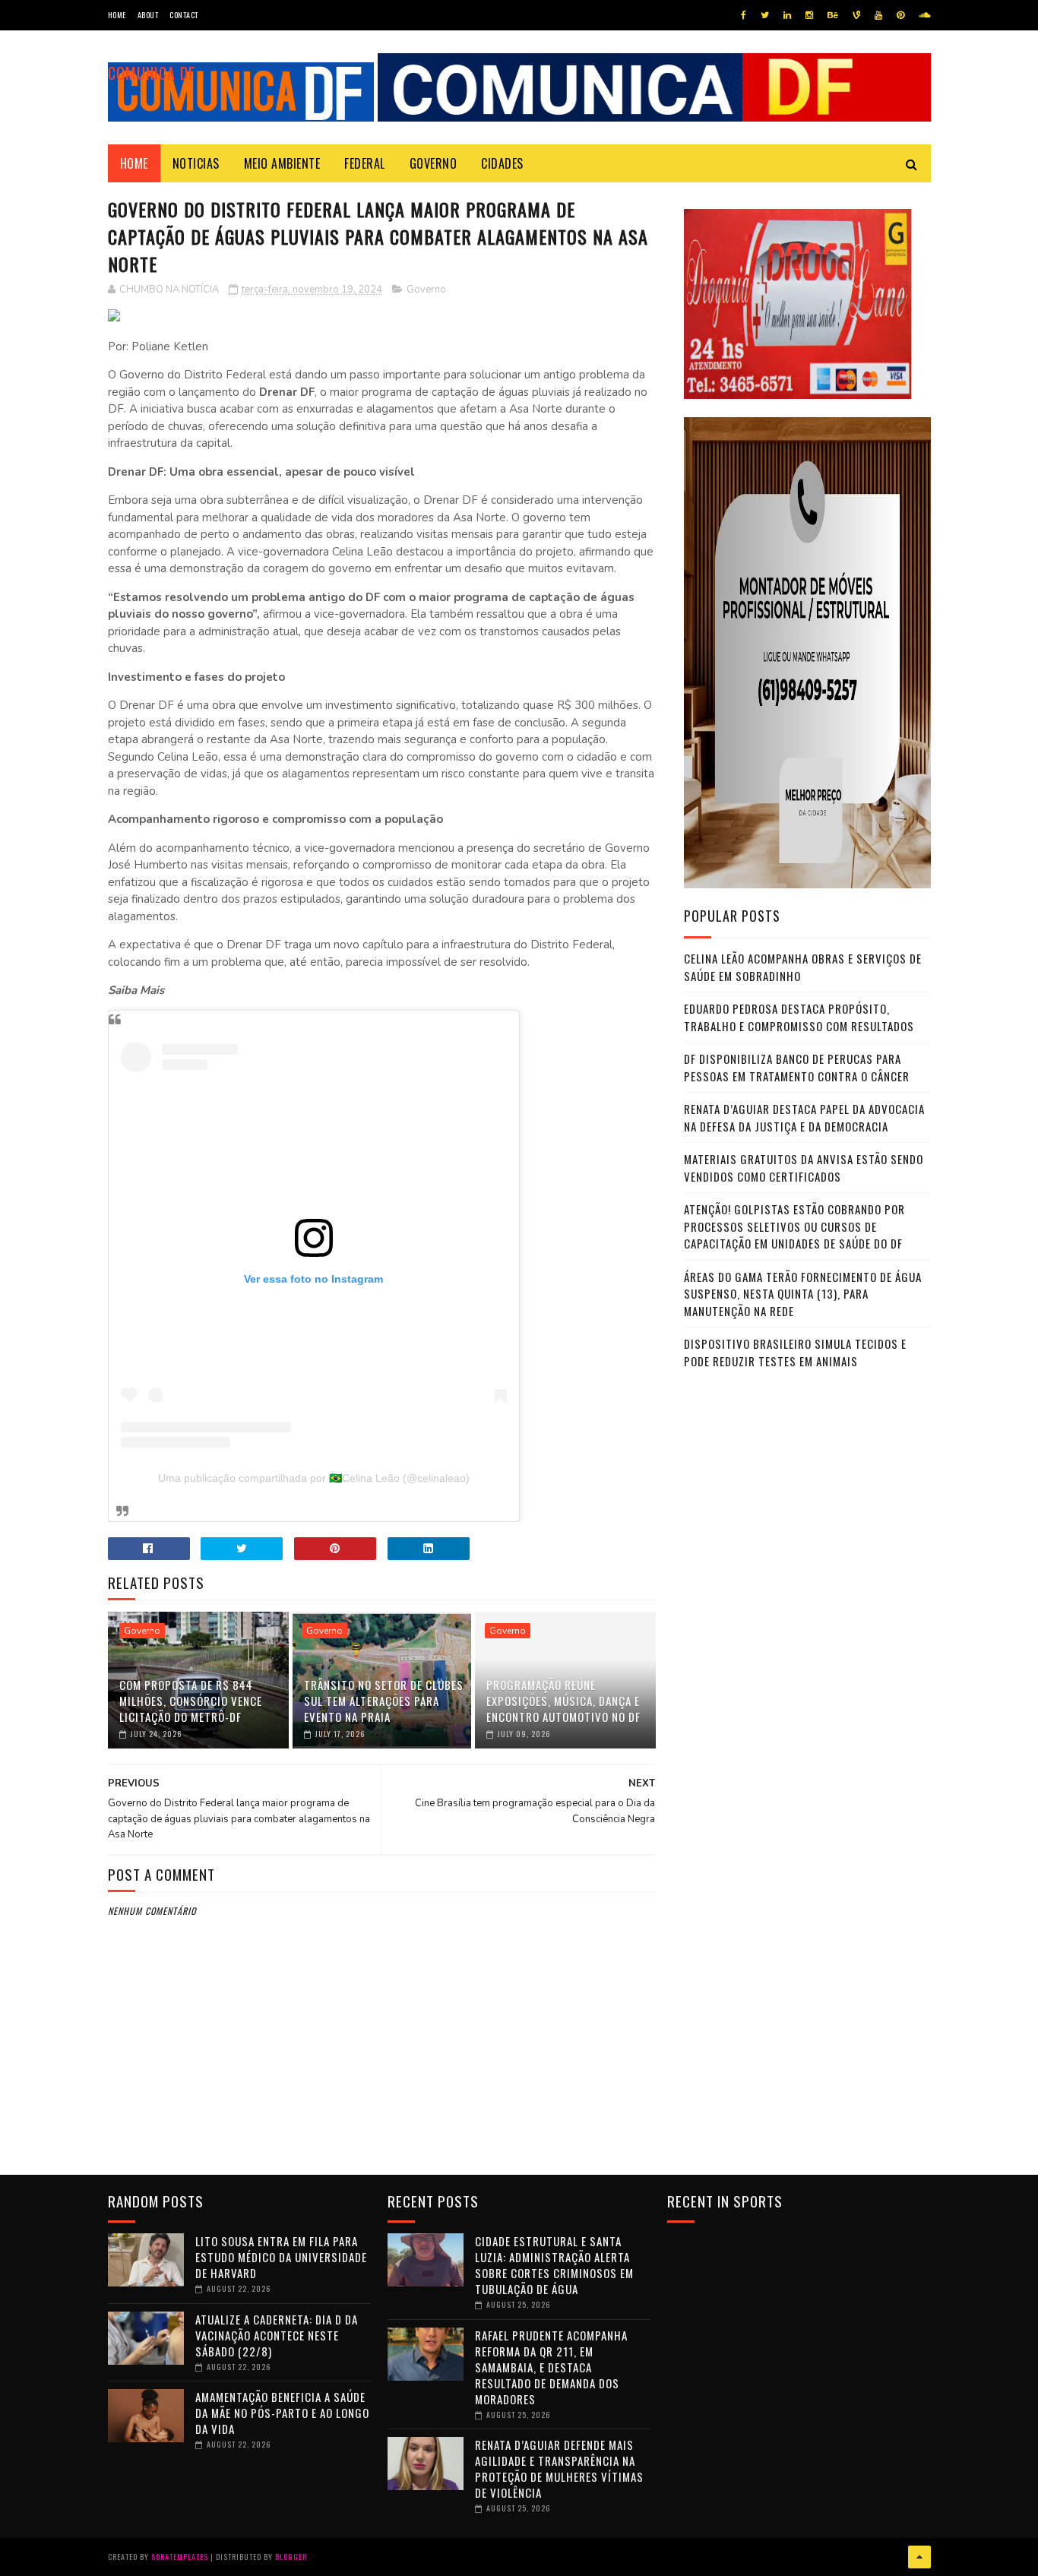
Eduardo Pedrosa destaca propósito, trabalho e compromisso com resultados (799, 1017)
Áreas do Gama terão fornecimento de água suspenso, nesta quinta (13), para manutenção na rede (803, 1294)
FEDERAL (365, 163)
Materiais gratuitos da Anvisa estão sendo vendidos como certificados (804, 1168)
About (148, 15)
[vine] (856, 15)
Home (117, 15)
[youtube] (878, 15)
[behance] (833, 15)
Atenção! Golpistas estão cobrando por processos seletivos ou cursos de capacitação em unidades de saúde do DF (794, 1226)
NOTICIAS (196, 163)
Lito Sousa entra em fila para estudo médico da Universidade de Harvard (281, 2257)
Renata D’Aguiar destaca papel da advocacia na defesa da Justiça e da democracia (804, 1117)
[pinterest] (900, 15)
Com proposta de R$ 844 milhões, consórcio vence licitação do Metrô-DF (191, 1701)
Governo (426, 290)
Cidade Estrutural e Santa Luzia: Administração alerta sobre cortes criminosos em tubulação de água (554, 2265)
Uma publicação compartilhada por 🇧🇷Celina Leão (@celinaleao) (314, 1478)
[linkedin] (787, 15)
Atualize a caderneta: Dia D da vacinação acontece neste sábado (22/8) (277, 2335)
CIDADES (502, 163)
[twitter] (765, 15)
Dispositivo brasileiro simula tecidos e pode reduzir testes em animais (795, 1352)
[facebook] (744, 15)
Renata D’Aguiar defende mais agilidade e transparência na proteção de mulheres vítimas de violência (559, 2468)
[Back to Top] (919, 2557)
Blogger (291, 2557)
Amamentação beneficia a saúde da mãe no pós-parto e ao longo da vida (282, 2413)
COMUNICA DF (152, 73)
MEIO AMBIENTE (282, 163)
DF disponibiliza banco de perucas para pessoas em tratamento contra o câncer (797, 1067)
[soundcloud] (924, 15)
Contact (184, 15)
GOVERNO (434, 163)
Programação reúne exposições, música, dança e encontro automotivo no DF (563, 1701)
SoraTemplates (180, 2557)
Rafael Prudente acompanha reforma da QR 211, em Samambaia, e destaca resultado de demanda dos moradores (551, 2367)
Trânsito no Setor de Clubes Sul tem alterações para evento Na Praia (384, 1701)
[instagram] (809, 15)
